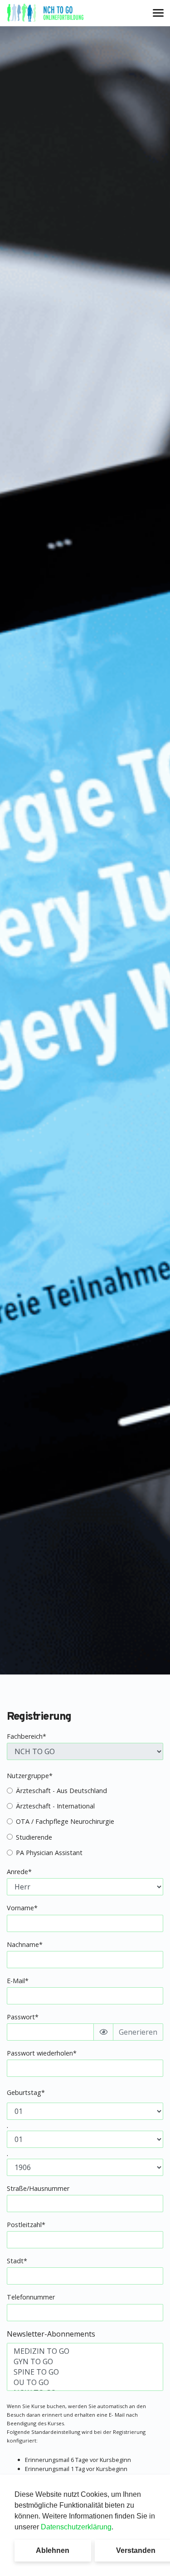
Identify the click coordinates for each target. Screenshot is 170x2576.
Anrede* (19, 1872)
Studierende (34, 1837)
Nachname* (25, 1944)
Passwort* (23, 2017)
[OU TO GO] (85, 2383)
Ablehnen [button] (53, 2550)
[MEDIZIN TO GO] (85, 2351)
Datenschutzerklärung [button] (76, 2527)
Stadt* (17, 2261)
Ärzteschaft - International (55, 1806)
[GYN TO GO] (85, 2362)
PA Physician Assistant (49, 1853)
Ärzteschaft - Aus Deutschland (61, 1791)
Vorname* (22, 1908)
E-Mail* (18, 1981)
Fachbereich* (27, 1736)
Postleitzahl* (26, 2225)
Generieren (138, 2032)
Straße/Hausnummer (38, 2188)
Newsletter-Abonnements (51, 2334)
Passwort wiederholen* (42, 2053)
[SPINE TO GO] (85, 2372)
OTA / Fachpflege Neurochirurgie (65, 1821)
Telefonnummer (31, 2297)
